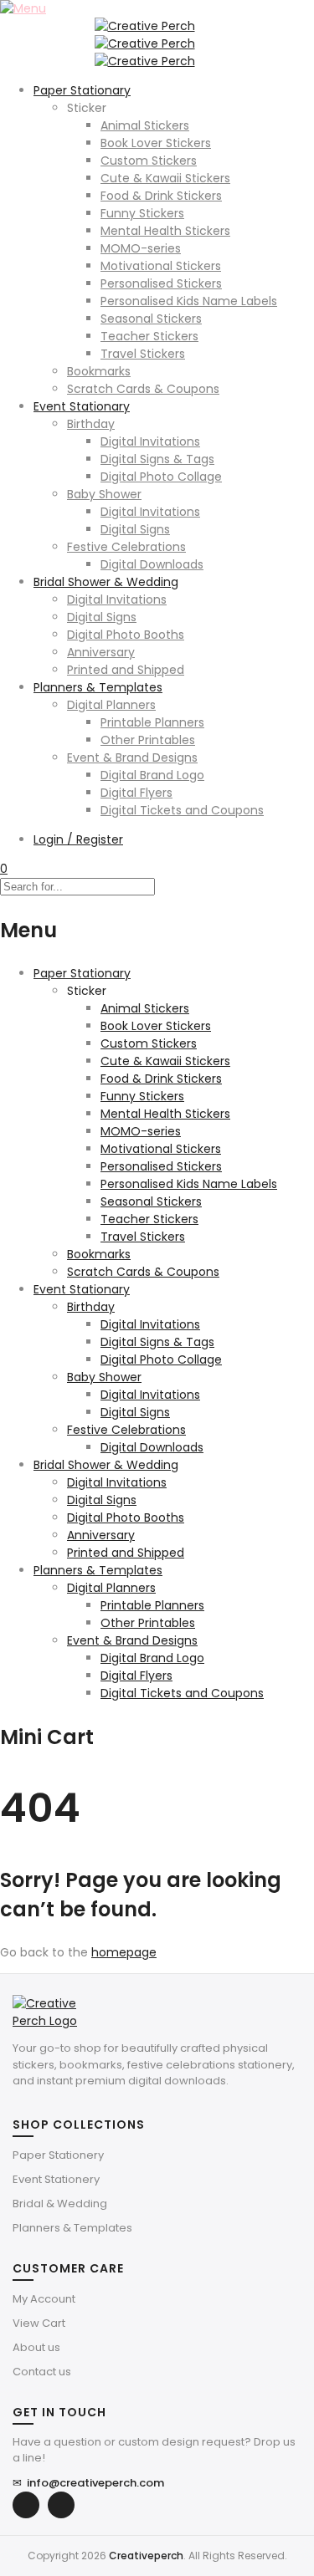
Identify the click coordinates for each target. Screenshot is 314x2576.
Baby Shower (104, 494)
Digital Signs (135, 529)
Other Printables (148, 740)
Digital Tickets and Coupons (182, 810)
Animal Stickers (145, 125)
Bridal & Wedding (60, 2204)
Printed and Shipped (126, 670)
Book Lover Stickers (156, 143)
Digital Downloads (152, 564)
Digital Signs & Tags (157, 459)
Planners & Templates (98, 687)
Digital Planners (111, 705)
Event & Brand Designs (132, 757)
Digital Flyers (136, 793)
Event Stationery (56, 2179)
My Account (44, 2299)
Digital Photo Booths (126, 635)
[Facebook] (26, 2505)
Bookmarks (99, 371)
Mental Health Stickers (165, 231)
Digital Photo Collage (161, 477)
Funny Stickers (142, 213)
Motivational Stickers (161, 266)
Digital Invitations (150, 441)
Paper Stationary (82, 90)
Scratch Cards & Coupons (143, 389)
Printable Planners (152, 722)
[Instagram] (61, 2505)
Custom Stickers (149, 161)
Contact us (42, 2372)
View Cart (39, 2323)
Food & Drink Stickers (161, 196)
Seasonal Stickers (151, 319)
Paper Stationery (58, 2155)
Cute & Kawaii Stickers (165, 178)
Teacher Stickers (149, 336)
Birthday (91, 424)
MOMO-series (141, 248)
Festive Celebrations (126, 547)
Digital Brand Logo (152, 775)
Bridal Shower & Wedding (106, 582)
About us (36, 2347)
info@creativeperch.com (88, 2483)
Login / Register (78, 839)
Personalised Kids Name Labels (189, 301)
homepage (124, 1952)
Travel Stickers (143, 354)
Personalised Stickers (161, 283)
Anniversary (101, 652)
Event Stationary (82, 406)
